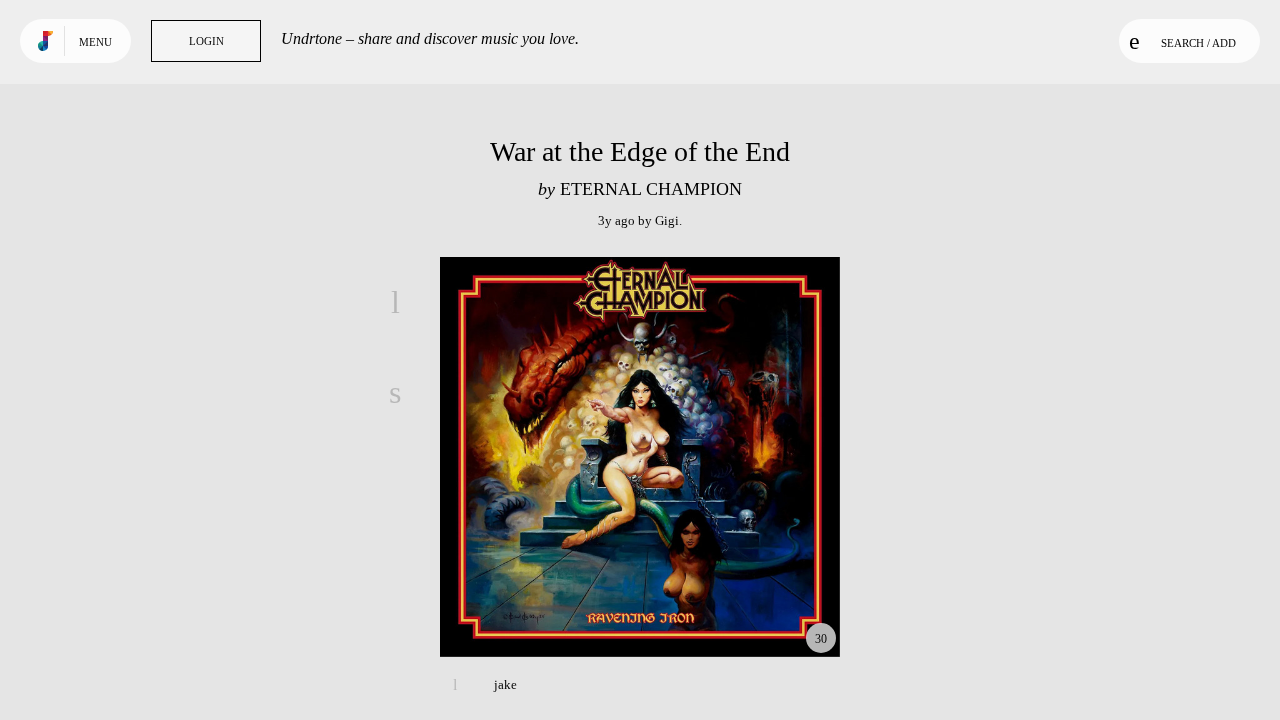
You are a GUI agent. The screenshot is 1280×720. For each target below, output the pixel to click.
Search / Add (1198, 43)
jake (505, 684)
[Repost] (395, 482)
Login (206, 41)
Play (640, 457)
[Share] (395, 392)
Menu (95, 42)
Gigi (667, 220)
